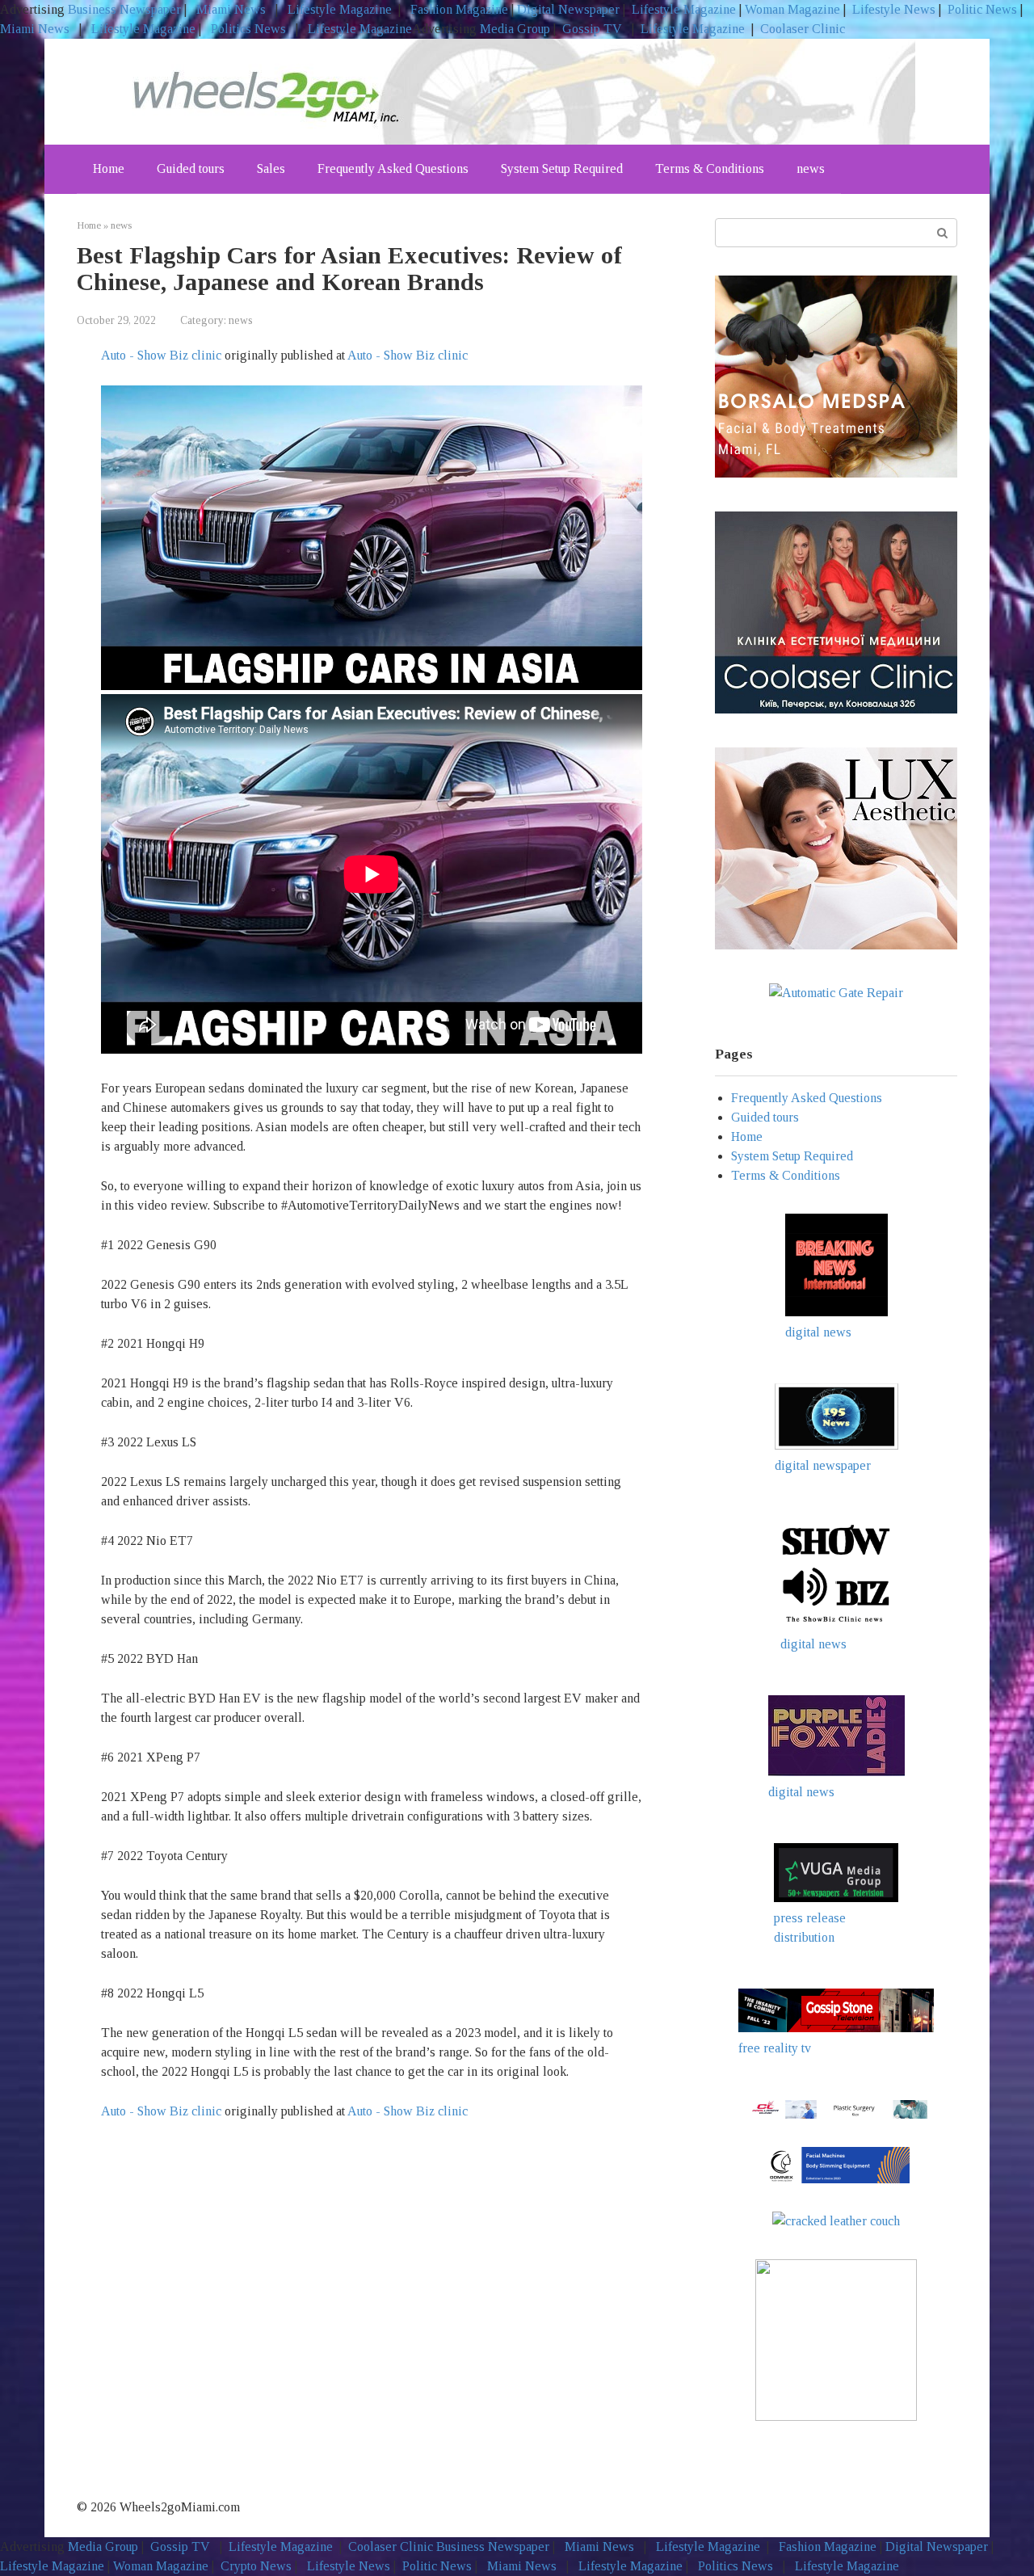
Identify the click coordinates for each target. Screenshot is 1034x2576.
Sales (271, 168)
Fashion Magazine (459, 9)
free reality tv (775, 2048)
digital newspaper (823, 1465)
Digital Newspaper (568, 9)
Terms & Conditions (710, 168)
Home (109, 168)
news (811, 168)
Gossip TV (594, 29)
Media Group (515, 29)
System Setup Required (562, 168)
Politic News (981, 9)
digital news (818, 1332)
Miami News (231, 9)
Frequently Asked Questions (393, 168)
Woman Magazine (792, 9)
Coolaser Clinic (803, 29)
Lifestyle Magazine (338, 9)
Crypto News (256, 2566)
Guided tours (191, 168)
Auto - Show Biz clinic (161, 355)
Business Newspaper (124, 9)
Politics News (248, 29)
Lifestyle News (892, 9)
